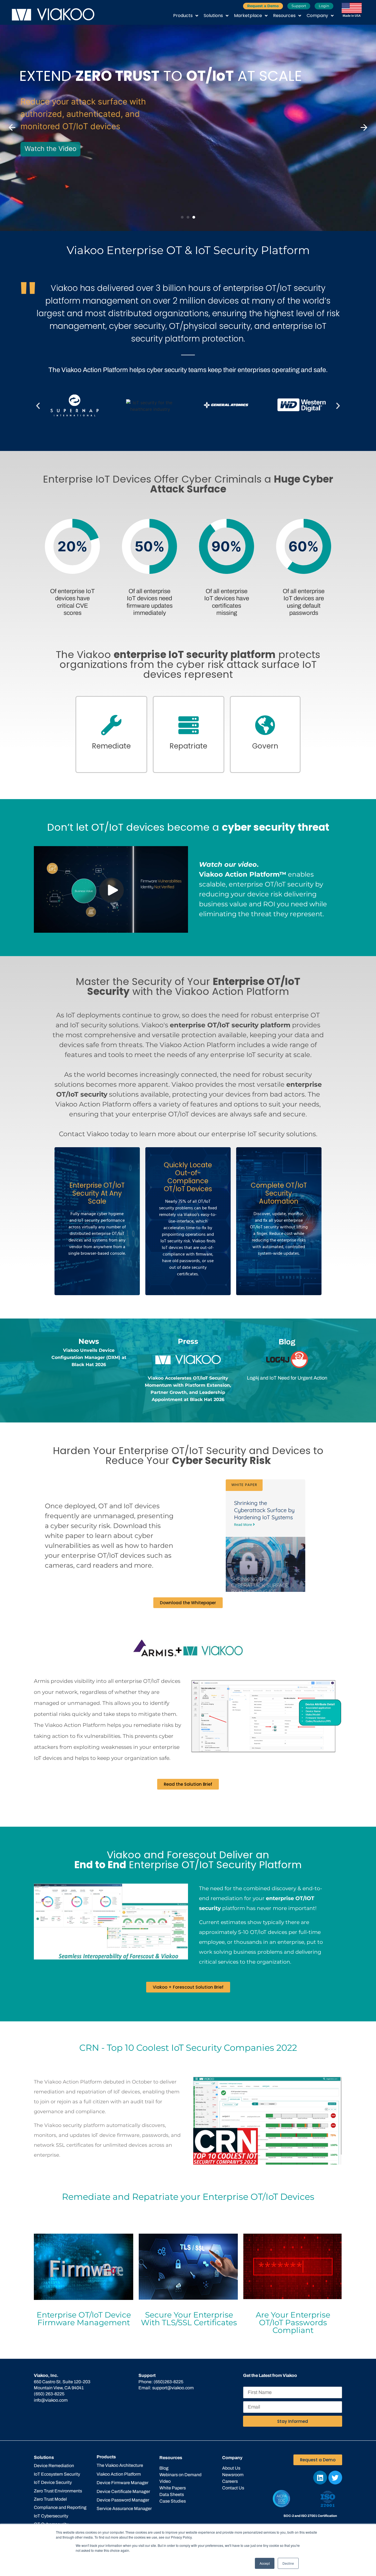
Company (317, 16)
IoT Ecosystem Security (57, 2474)
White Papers (173, 2488)
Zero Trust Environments (58, 2491)
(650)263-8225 (168, 2382)
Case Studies (173, 2501)
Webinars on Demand (180, 2475)
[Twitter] (335, 2478)
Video (165, 2481)
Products (183, 16)
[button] (12, 128)
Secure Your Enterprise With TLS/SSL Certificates (189, 2319)
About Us (231, 2468)
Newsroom (233, 2475)
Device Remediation (54, 2466)
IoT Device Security (53, 2482)
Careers (230, 2481)
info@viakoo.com (51, 2400)
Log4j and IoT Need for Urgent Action (287, 1378)
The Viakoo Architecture (120, 2465)
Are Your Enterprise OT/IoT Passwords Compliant (293, 2322)
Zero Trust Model (50, 2499)
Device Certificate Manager (123, 2491)
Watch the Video (49, 149)
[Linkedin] (320, 2478)
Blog (164, 2468)
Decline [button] (288, 2563)
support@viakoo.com (173, 2388)
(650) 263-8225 (49, 2394)
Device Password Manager (123, 2500)
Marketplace (248, 16)
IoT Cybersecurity (51, 2516)
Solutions (213, 16)
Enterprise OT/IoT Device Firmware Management (84, 2319)
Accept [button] (265, 2563)
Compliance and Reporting (60, 2507)
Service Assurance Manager (124, 2508)
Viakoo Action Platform (119, 2474)
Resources (284, 16)
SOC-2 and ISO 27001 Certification (310, 2516)
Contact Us (233, 2488)
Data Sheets (172, 2494)
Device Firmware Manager (122, 2483)
